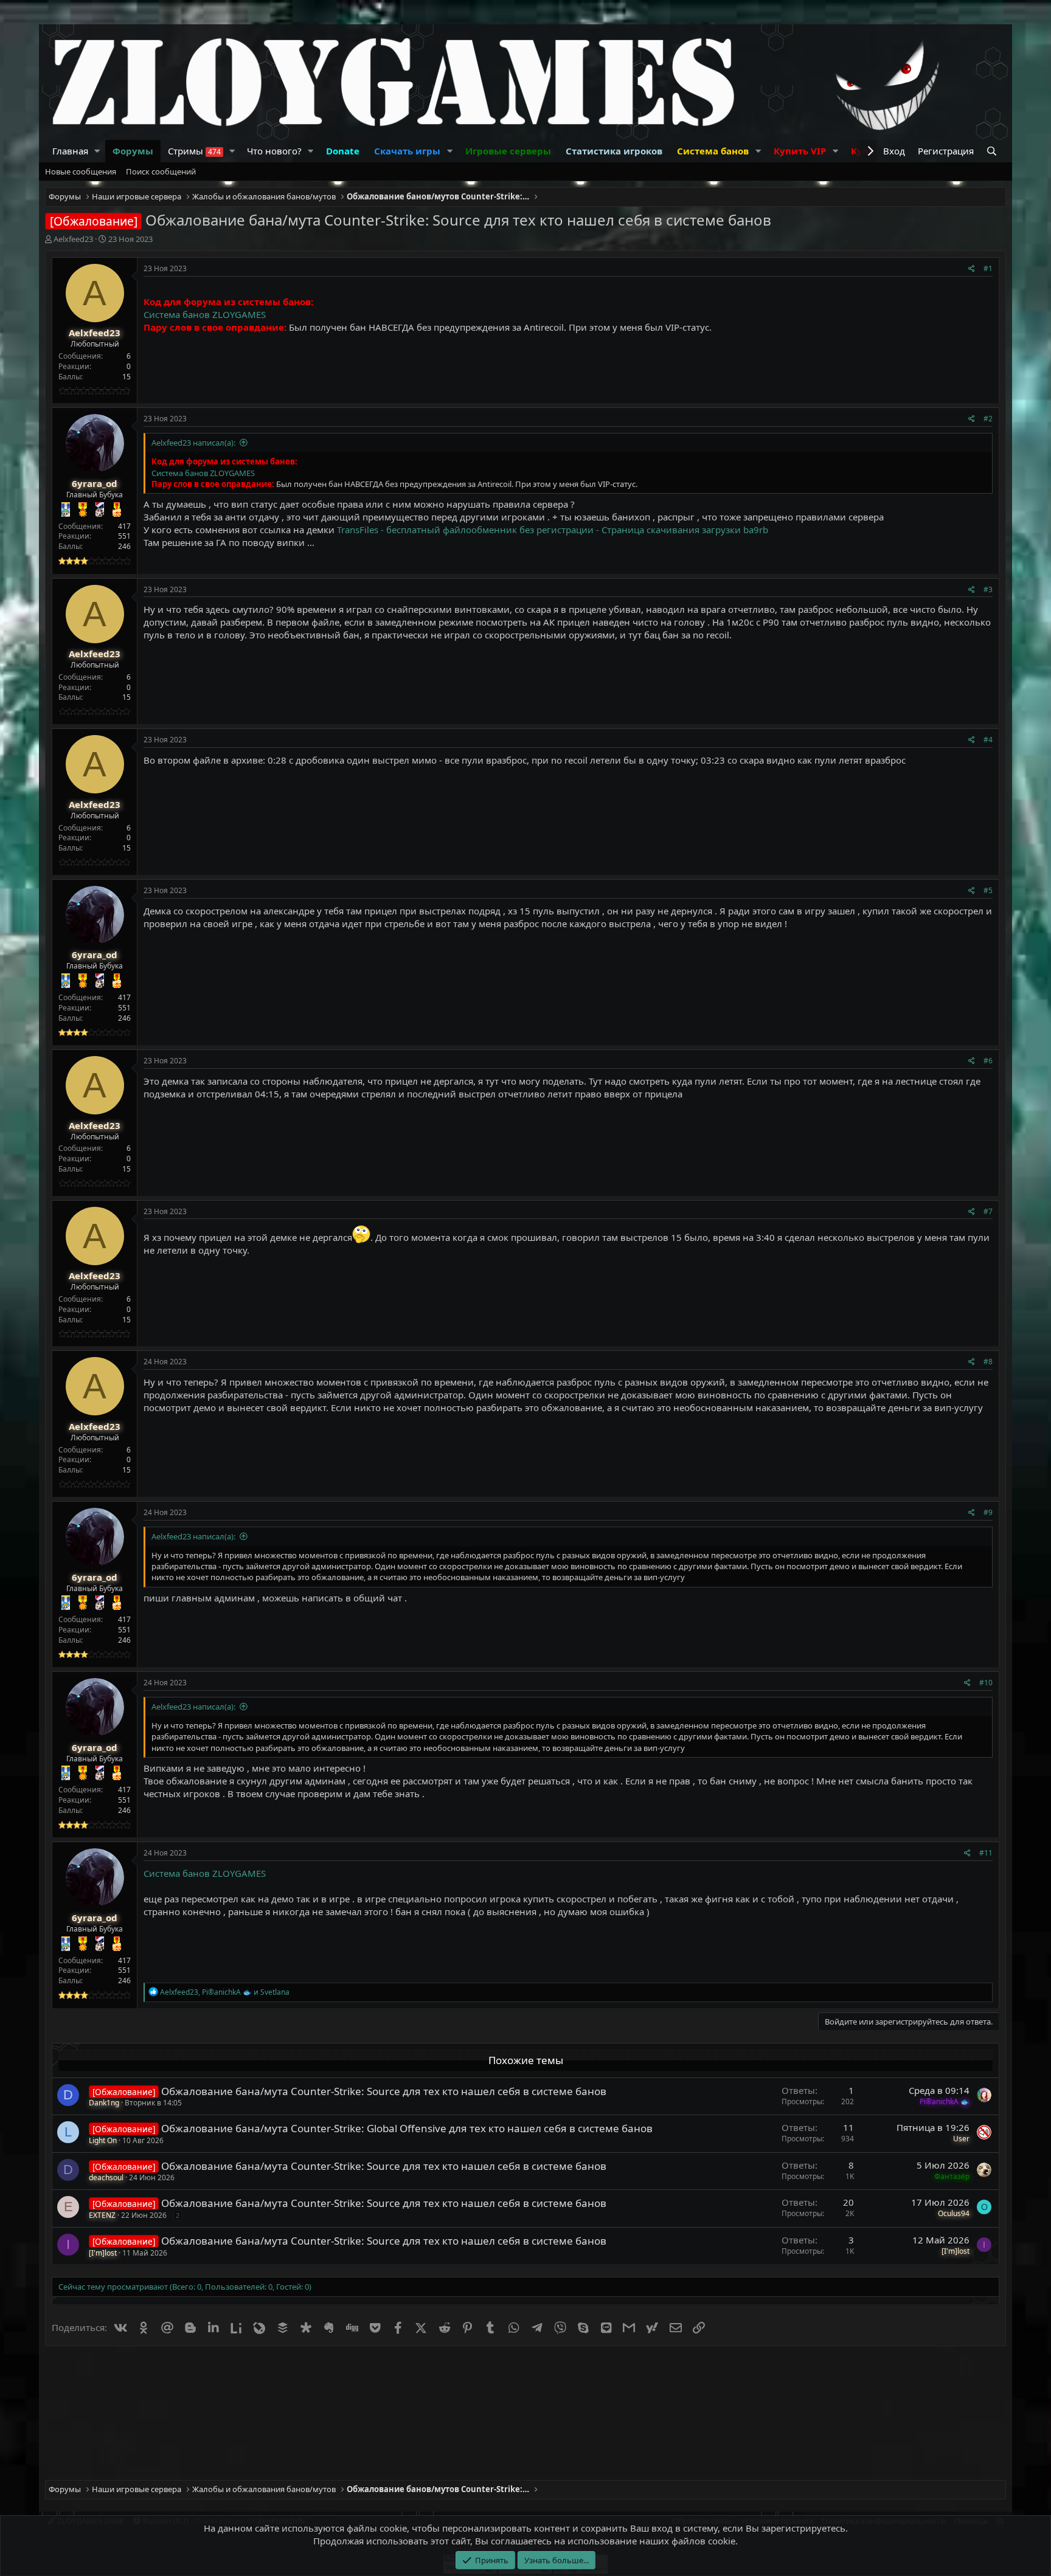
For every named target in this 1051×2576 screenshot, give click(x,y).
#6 (988, 1061)
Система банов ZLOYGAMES (205, 314)
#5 (988, 890)
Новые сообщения (81, 171)
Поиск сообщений (161, 171)
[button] (97, 151)
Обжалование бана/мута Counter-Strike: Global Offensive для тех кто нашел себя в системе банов (407, 2128)
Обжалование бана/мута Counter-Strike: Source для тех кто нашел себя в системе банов (384, 2091)
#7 (988, 1211)
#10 (986, 1683)
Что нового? (274, 151)
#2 (988, 419)
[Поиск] (993, 151)
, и (225, 1992)
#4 (988, 740)
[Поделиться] (972, 269)
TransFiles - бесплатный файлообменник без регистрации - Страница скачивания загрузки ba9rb (553, 530)
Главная (70, 151)
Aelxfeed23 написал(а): (193, 443)
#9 (988, 1512)
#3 (988, 589)
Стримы (194, 151)
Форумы (133, 151)
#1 (988, 268)
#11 (986, 1853)
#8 (988, 1362)
